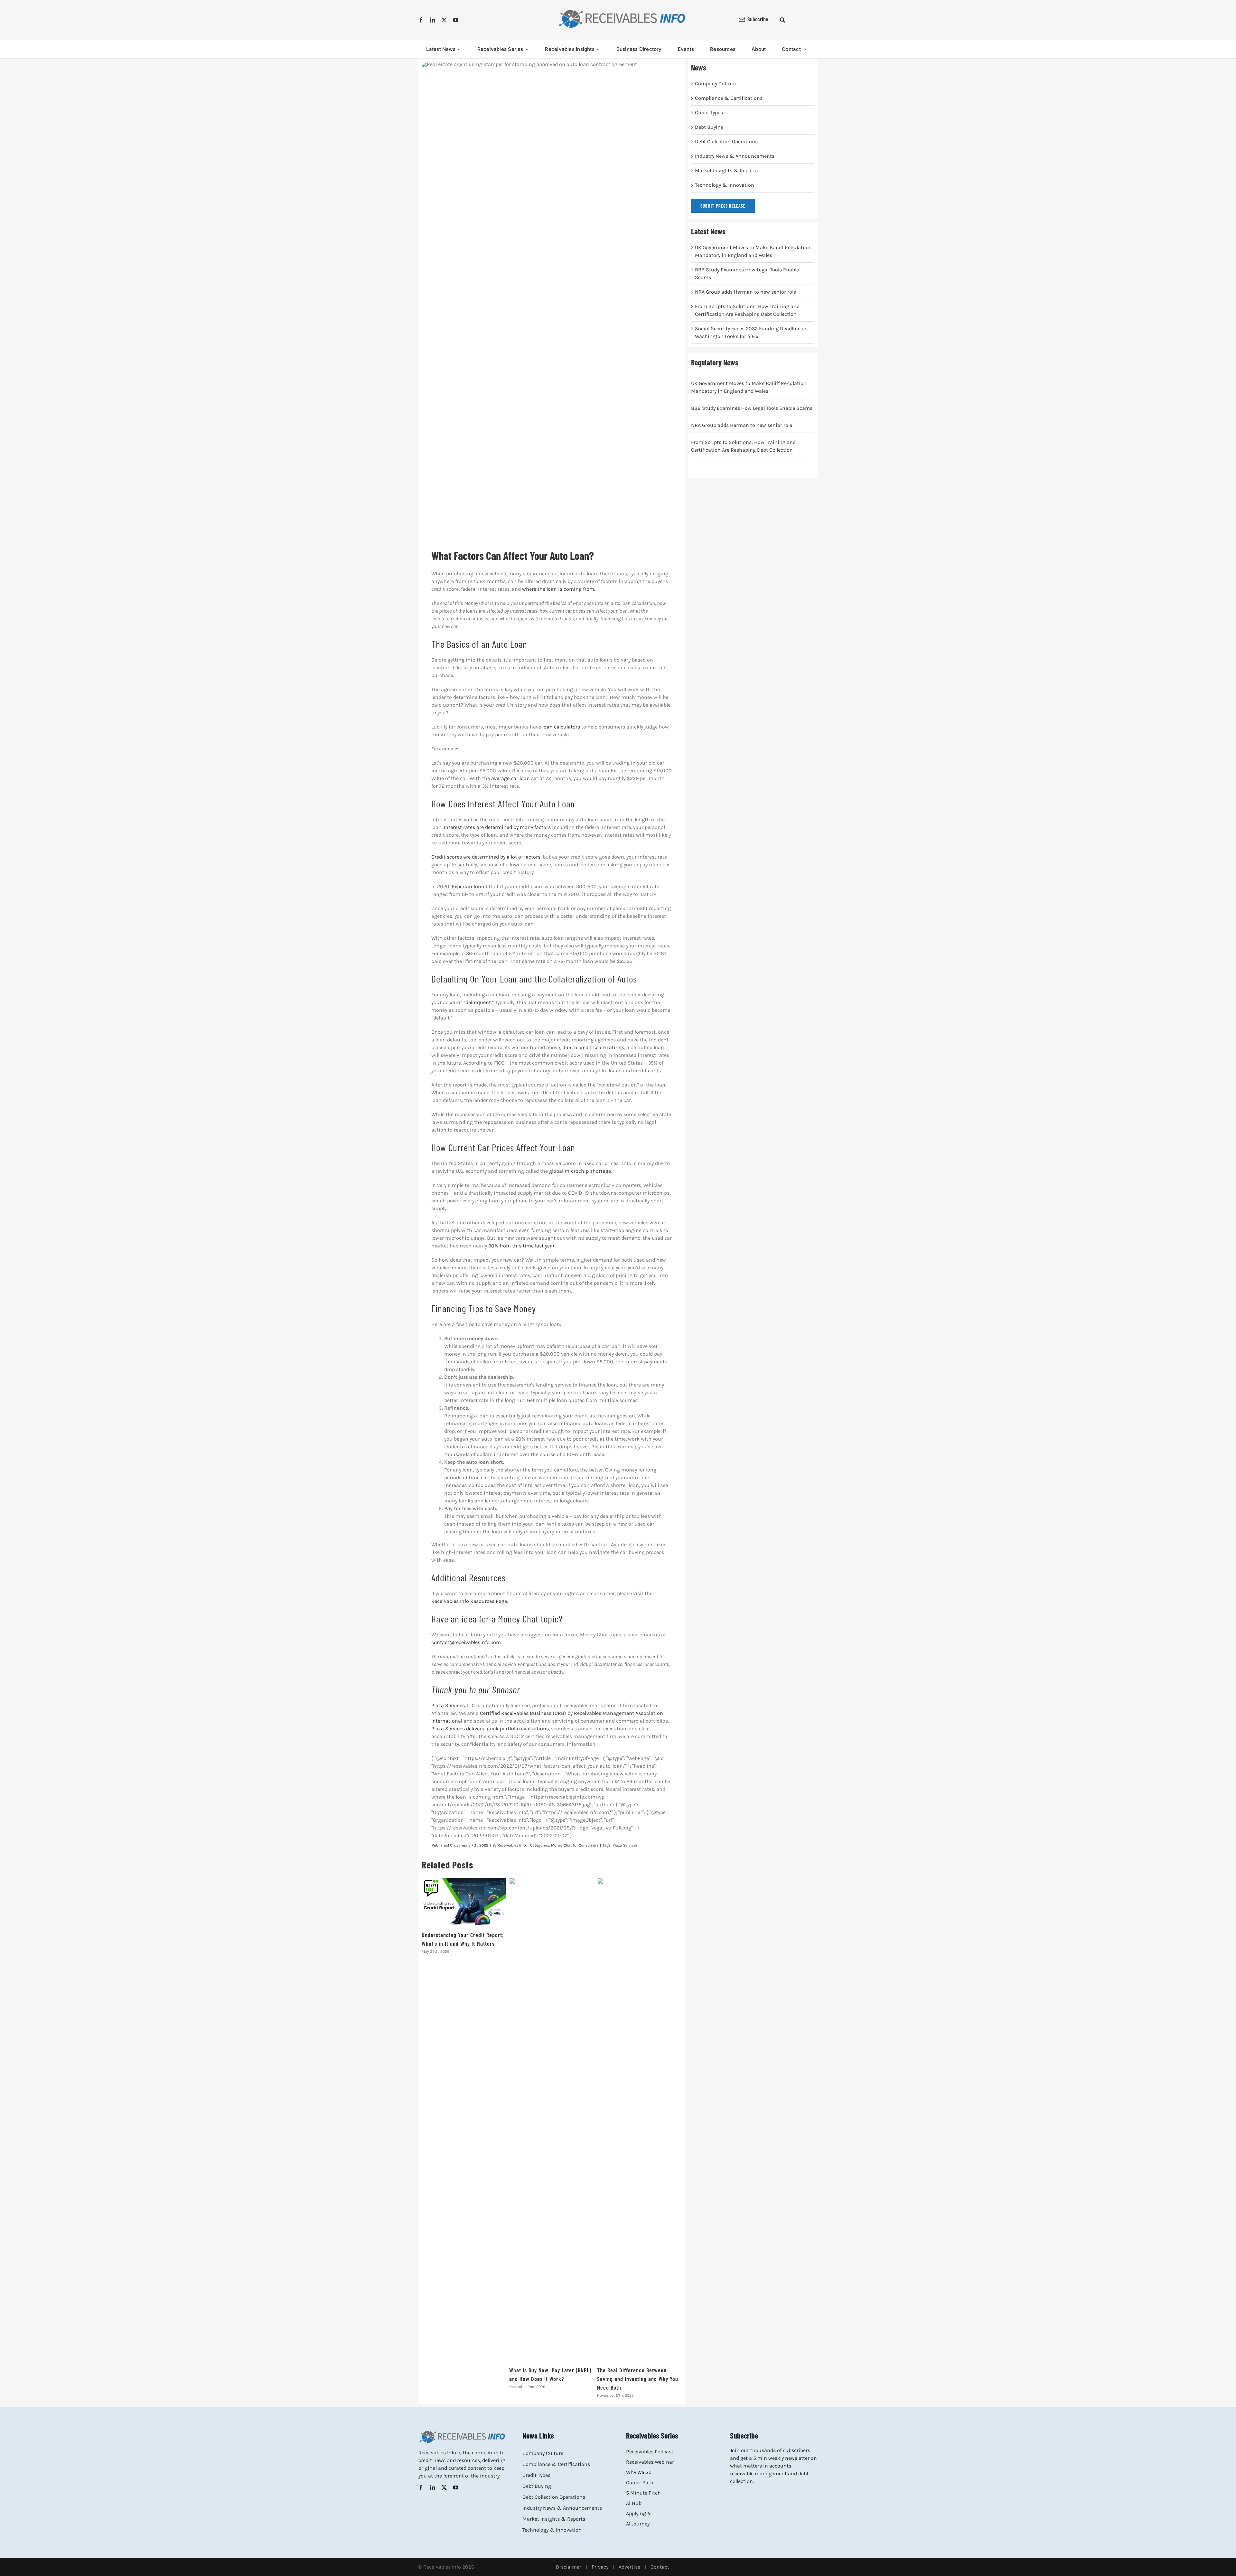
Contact (660, 2567)
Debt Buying (709, 127)
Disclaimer (569, 2567)
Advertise (629, 2567)
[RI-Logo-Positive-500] (622, 11)
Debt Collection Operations (726, 141)
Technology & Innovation (725, 185)
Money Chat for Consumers (575, 1845)
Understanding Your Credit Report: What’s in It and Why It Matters (464, 1901)
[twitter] (444, 20)
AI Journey (638, 2524)
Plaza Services (625, 1845)
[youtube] (456, 20)
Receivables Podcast (650, 2452)
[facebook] (421, 20)
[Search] (782, 20)
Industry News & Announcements (735, 156)
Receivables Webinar (650, 2462)
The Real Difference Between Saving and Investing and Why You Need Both (638, 2379)
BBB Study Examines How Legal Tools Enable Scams (752, 408)
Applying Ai (639, 2513)
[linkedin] (433, 20)
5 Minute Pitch (643, 2493)
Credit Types (709, 113)
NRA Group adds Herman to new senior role (745, 292)
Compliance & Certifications (729, 98)
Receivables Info (512, 1845)
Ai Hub (634, 2503)
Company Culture (715, 84)
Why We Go (639, 2472)
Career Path (640, 2482)
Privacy (600, 2567)
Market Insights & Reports (726, 170)
